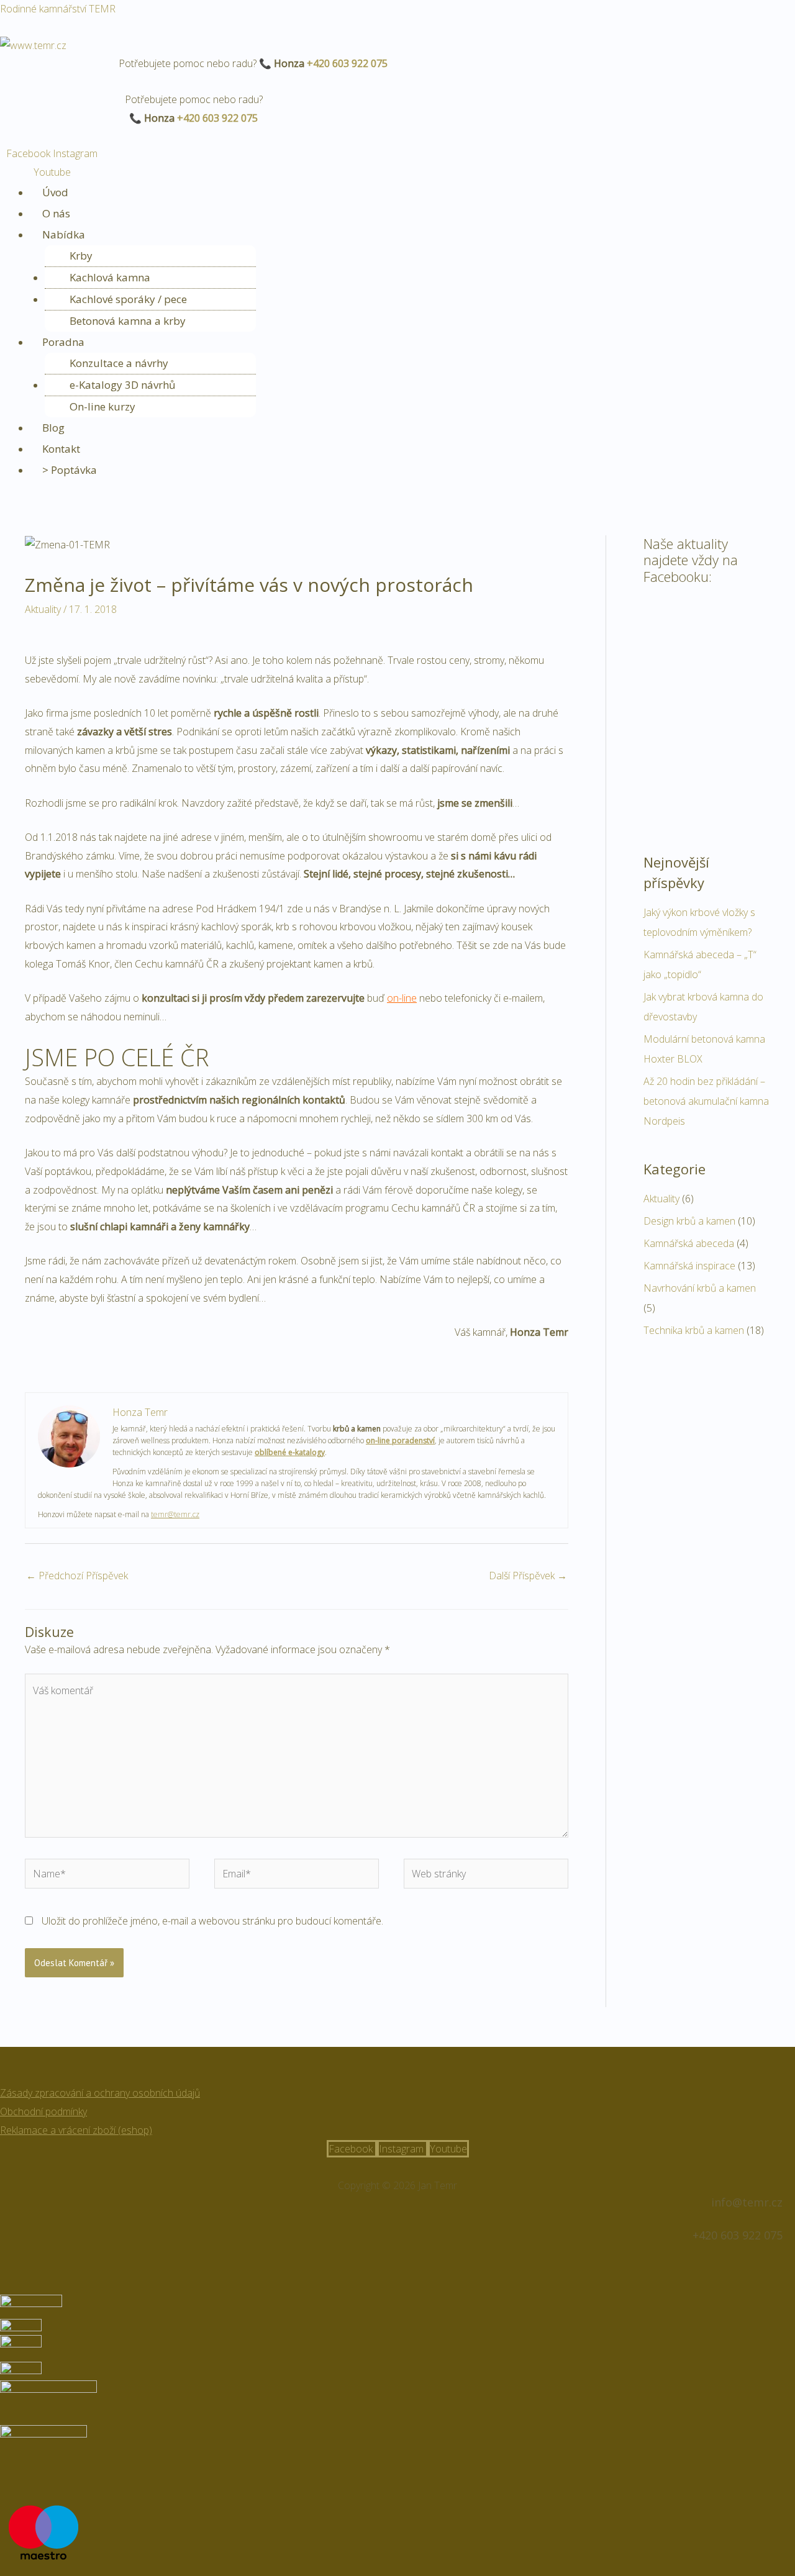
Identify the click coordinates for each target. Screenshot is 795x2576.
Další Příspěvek (528, 1576)
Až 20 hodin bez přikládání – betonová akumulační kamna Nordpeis (706, 1101)
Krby (81, 256)
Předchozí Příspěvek (77, 1576)
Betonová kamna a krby (128, 321)
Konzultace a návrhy (119, 363)
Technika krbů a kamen (694, 1330)
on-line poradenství (400, 1440)
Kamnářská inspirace (689, 1266)
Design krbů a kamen (689, 1221)
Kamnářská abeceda (689, 1243)
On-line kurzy (102, 406)
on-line (402, 998)
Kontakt (61, 449)
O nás (56, 213)
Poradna (63, 342)
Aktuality (43, 609)
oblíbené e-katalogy (290, 1452)
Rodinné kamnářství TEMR (58, 9)
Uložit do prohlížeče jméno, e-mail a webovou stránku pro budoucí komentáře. (212, 1921)
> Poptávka (70, 470)
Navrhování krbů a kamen (700, 1288)
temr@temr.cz (175, 1514)
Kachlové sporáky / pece (128, 299)
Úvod (55, 192)
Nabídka (64, 234)
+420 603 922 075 (347, 63)
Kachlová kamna (110, 277)
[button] (411, 235)
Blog (53, 428)
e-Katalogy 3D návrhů (122, 385)
